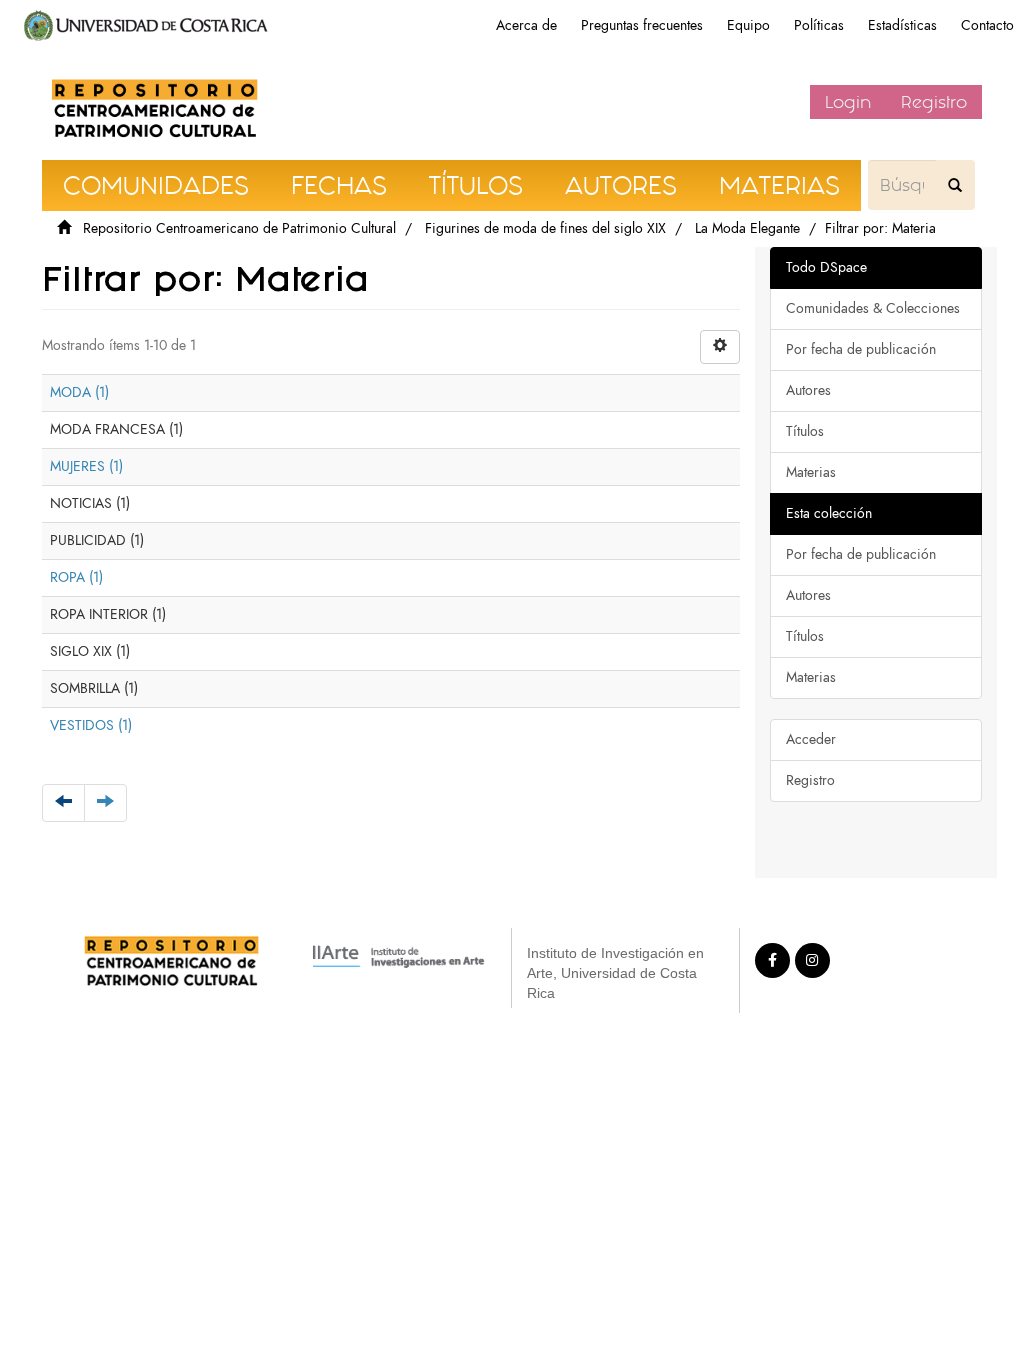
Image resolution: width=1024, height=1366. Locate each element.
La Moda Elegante (747, 228)
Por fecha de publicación (861, 349)
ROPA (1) (76, 577)
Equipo (748, 25)
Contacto (987, 25)
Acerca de (526, 25)
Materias (811, 472)
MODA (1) (79, 392)
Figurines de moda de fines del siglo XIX (545, 228)
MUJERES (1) (86, 466)
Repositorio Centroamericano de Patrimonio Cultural (239, 228)
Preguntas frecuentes (642, 25)
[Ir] (955, 185)
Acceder (811, 739)
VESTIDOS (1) (91, 725)
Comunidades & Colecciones (873, 308)
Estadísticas (902, 25)
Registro (934, 102)
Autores (808, 390)
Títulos (805, 431)
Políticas (819, 25)
